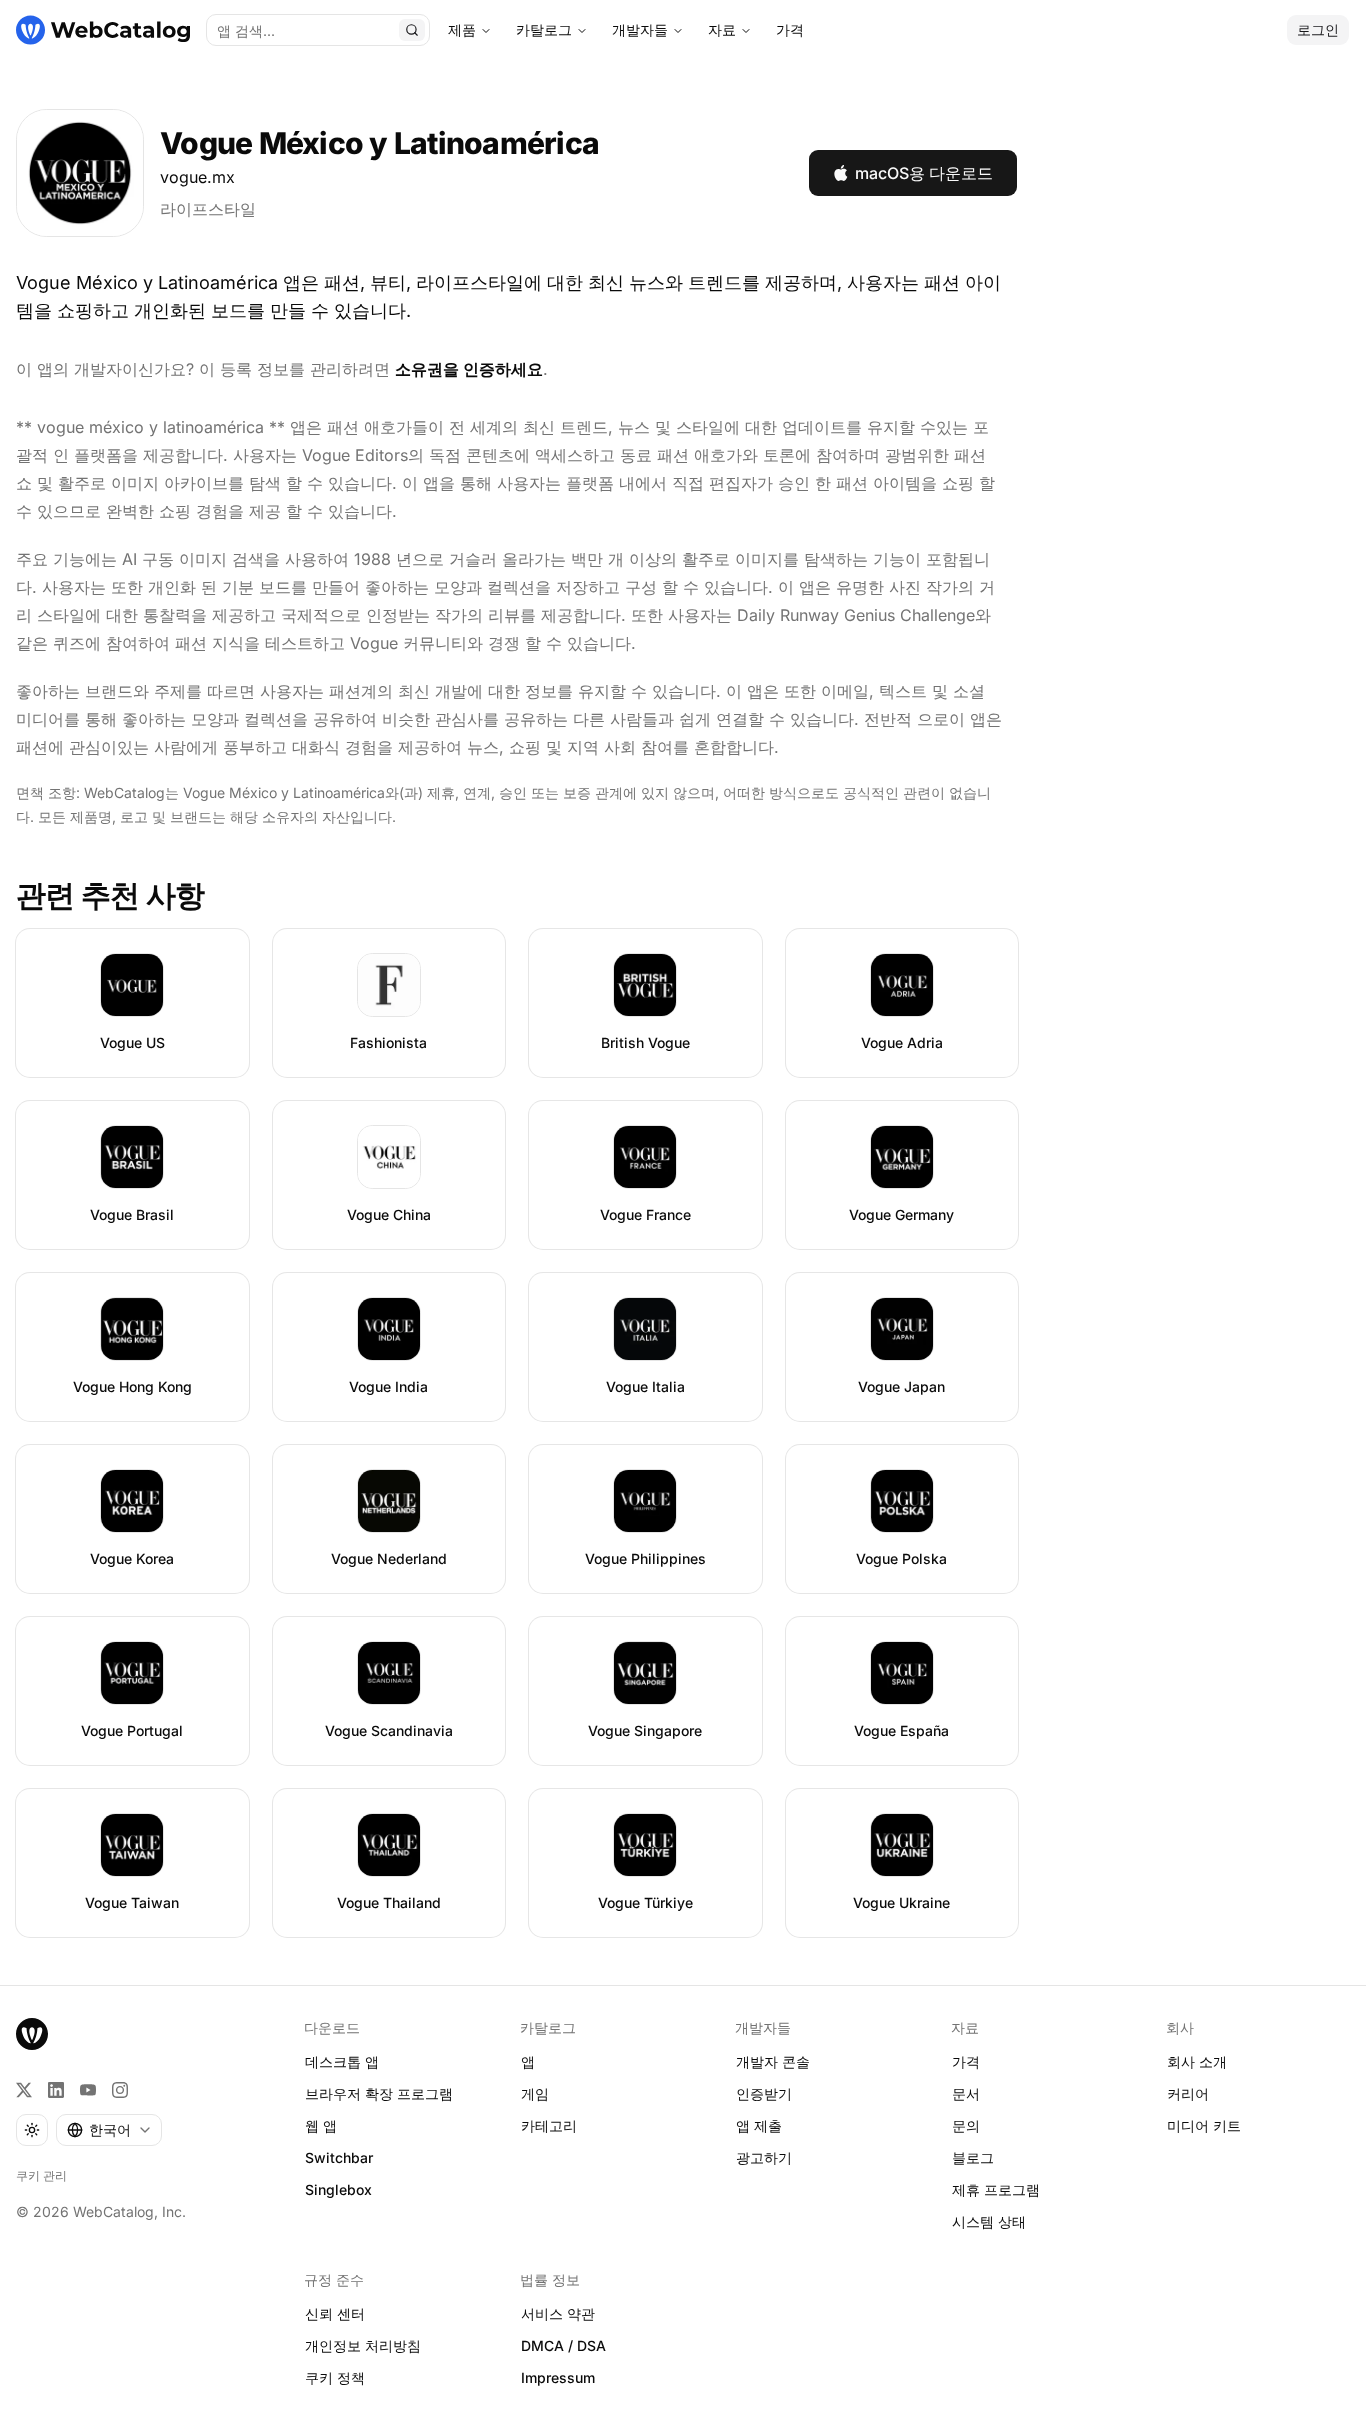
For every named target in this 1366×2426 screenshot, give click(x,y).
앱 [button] (528, 2061)
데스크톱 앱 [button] (342, 2061)
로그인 (1318, 29)
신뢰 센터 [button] (335, 2313)
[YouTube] (88, 2090)
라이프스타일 (208, 209)
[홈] (103, 30)
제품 (462, 29)
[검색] (412, 30)
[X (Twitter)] (24, 2090)
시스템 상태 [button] (989, 2221)
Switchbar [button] (339, 2157)
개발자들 (640, 29)
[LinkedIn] (56, 2090)
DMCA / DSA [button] (563, 2345)
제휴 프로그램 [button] (996, 2189)
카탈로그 (544, 29)
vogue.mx (197, 177)
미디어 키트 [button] (1204, 2125)
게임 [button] (535, 2093)
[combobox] (109, 2130)
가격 (790, 29)
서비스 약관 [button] (558, 2313)
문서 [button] (966, 2093)
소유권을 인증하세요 (469, 369)
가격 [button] (966, 2061)
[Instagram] (120, 2090)
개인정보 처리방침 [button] (363, 2345)
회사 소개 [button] (1197, 2061)
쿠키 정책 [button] (335, 2377)
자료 (722, 29)
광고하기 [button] (764, 2157)
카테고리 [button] (549, 2125)
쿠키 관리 (41, 2175)
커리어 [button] (1188, 2093)
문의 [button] (966, 2125)
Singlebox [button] (338, 2189)
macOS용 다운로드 (924, 173)
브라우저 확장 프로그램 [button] (379, 2093)
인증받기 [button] (764, 2093)
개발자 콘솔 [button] (773, 2061)
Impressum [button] (558, 2377)
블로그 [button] (973, 2157)
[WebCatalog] (32, 2034)
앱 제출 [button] (759, 2125)
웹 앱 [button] (321, 2125)
